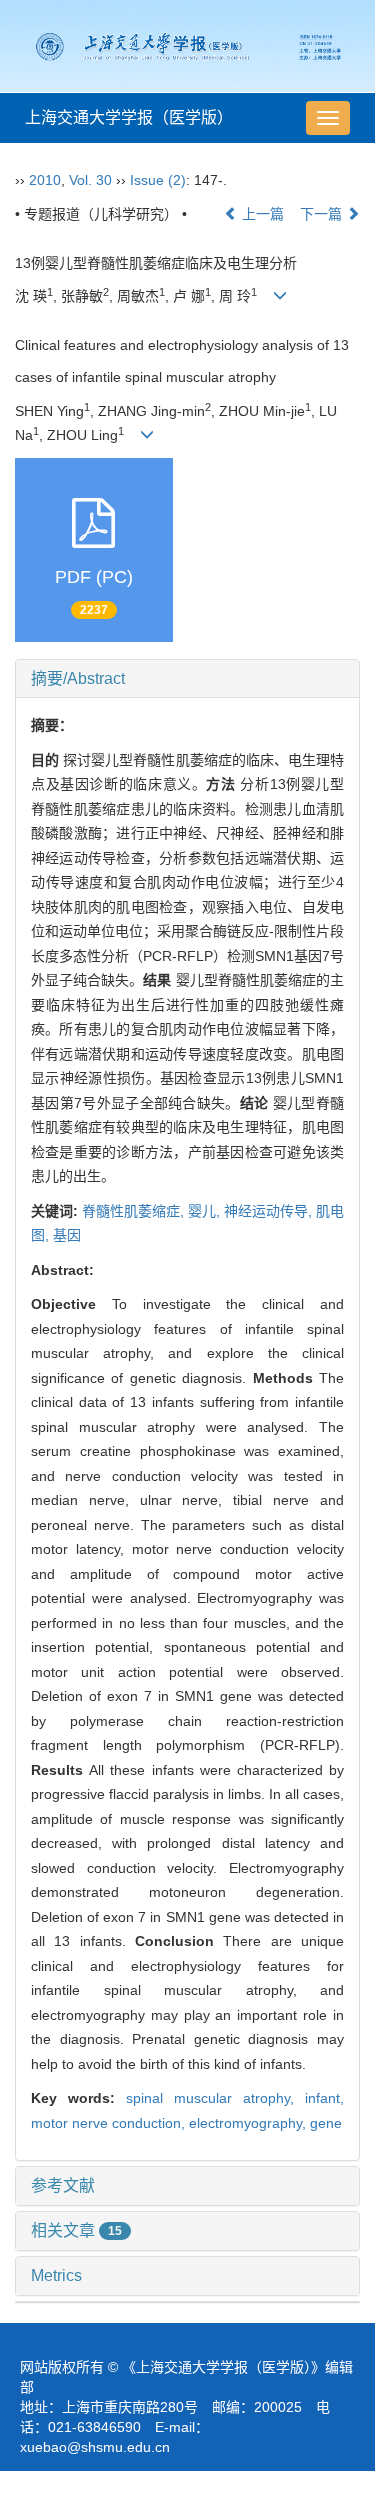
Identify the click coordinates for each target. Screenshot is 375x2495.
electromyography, (249, 2123)
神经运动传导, (270, 1211)
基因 (67, 1235)
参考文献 (63, 2185)
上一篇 (261, 214)
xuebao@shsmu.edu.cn (95, 2447)
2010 (45, 180)
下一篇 (323, 214)
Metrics (56, 2275)
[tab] (187, 679)
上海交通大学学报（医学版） (129, 117)
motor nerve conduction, (110, 2123)
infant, (324, 2098)
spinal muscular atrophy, (215, 2098)
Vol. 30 (90, 180)
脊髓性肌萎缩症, (135, 1211)
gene (326, 2123)
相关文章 (76, 2230)
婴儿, (206, 1211)
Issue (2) (158, 180)
